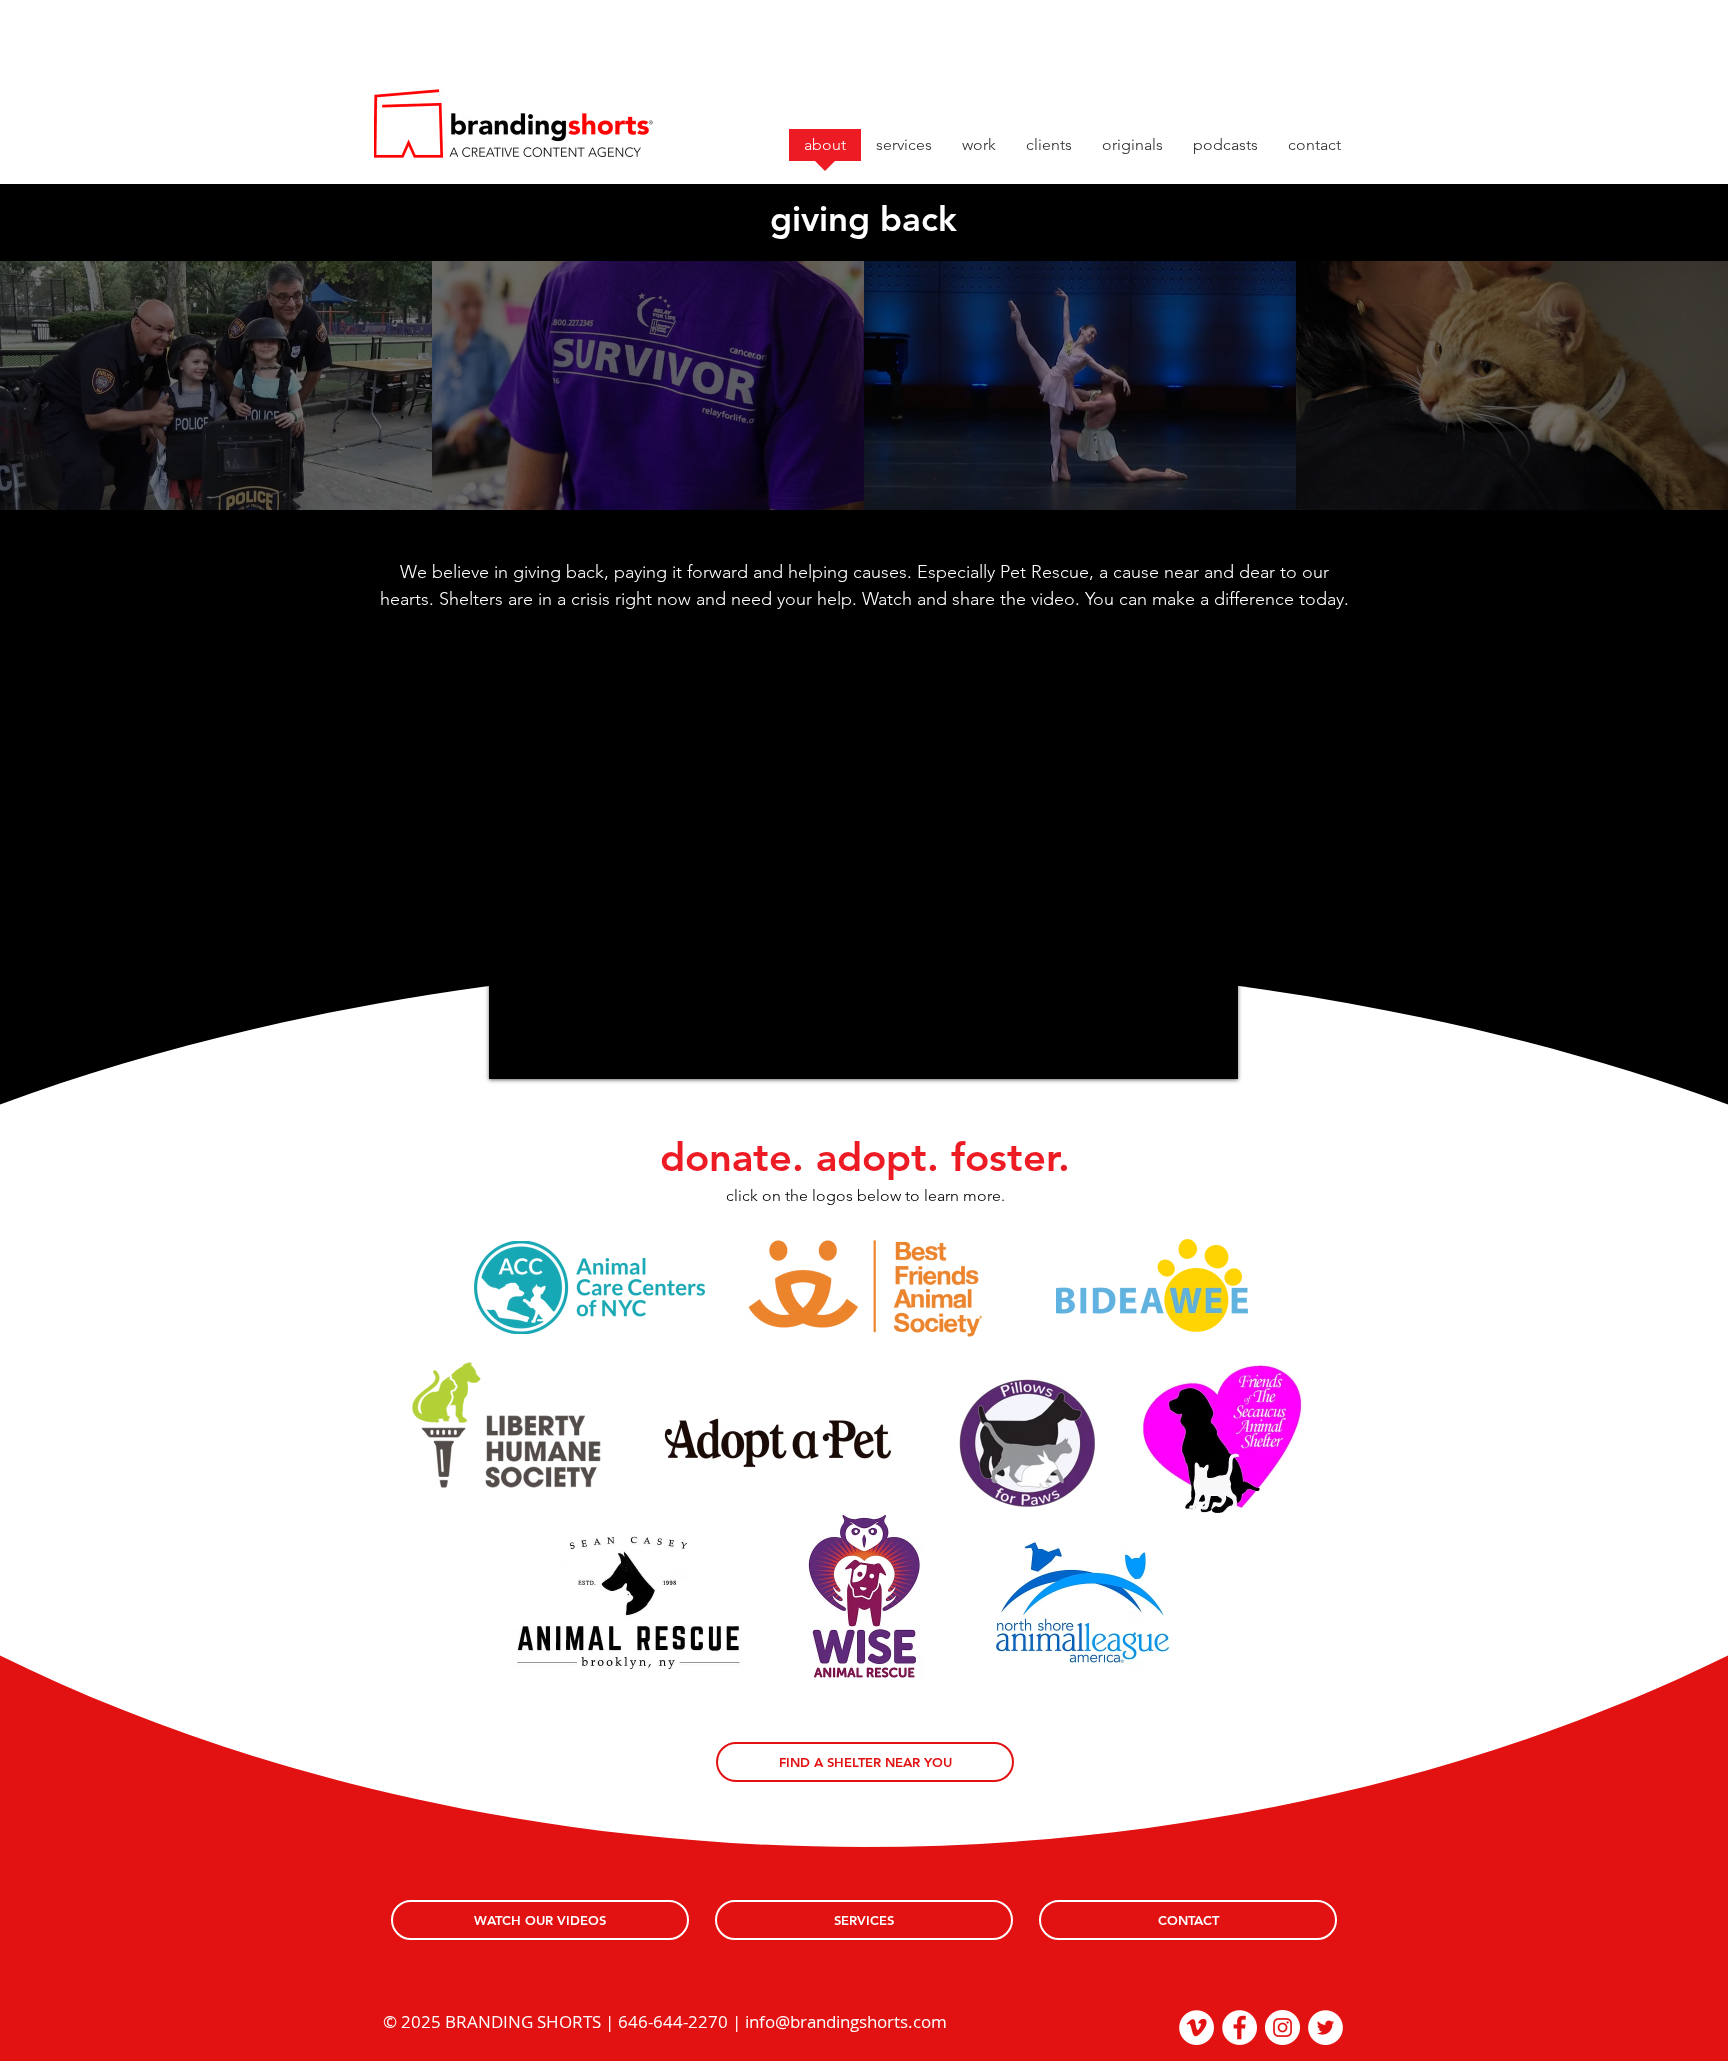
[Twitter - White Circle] (1325, 2027)
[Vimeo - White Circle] (1196, 2027)
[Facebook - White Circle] (1239, 2027)
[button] (1132, 151)
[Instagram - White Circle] (1282, 2027)
